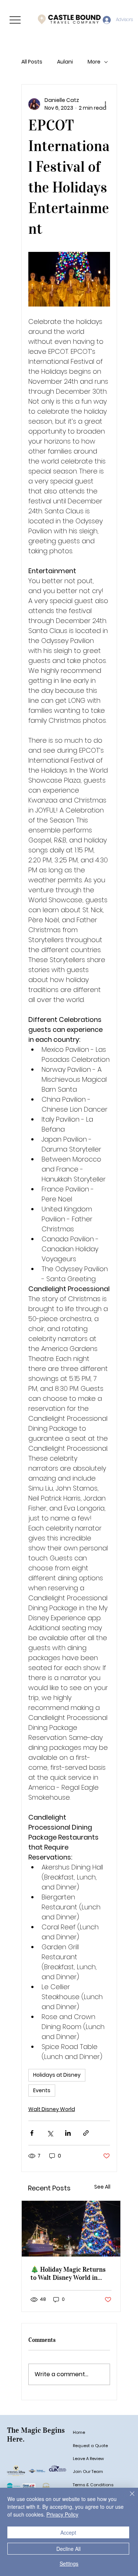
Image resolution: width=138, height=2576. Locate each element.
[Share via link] (86, 2133)
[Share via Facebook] (32, 2133)
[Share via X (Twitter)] (50, 2133)
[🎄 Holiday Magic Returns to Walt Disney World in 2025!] (71, 2229)
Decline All (68, 2549)
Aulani (65, 62)
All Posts (32, 62)
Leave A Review (88, 2459)
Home (79, 2432)
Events (42, 2090)
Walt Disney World (52, 2109)
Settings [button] (69, 2563)
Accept (68, 2532)
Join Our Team (88, 2471)
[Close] (128, 2498)
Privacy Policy (62, 2514)
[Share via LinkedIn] (68, 2133)
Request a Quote (90, 2446)
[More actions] (106, 104)
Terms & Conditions (93, 2485)
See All (102, 2187)
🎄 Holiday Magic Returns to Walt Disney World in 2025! (68, 2274)
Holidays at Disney (57, 2075)
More (94, 62)
